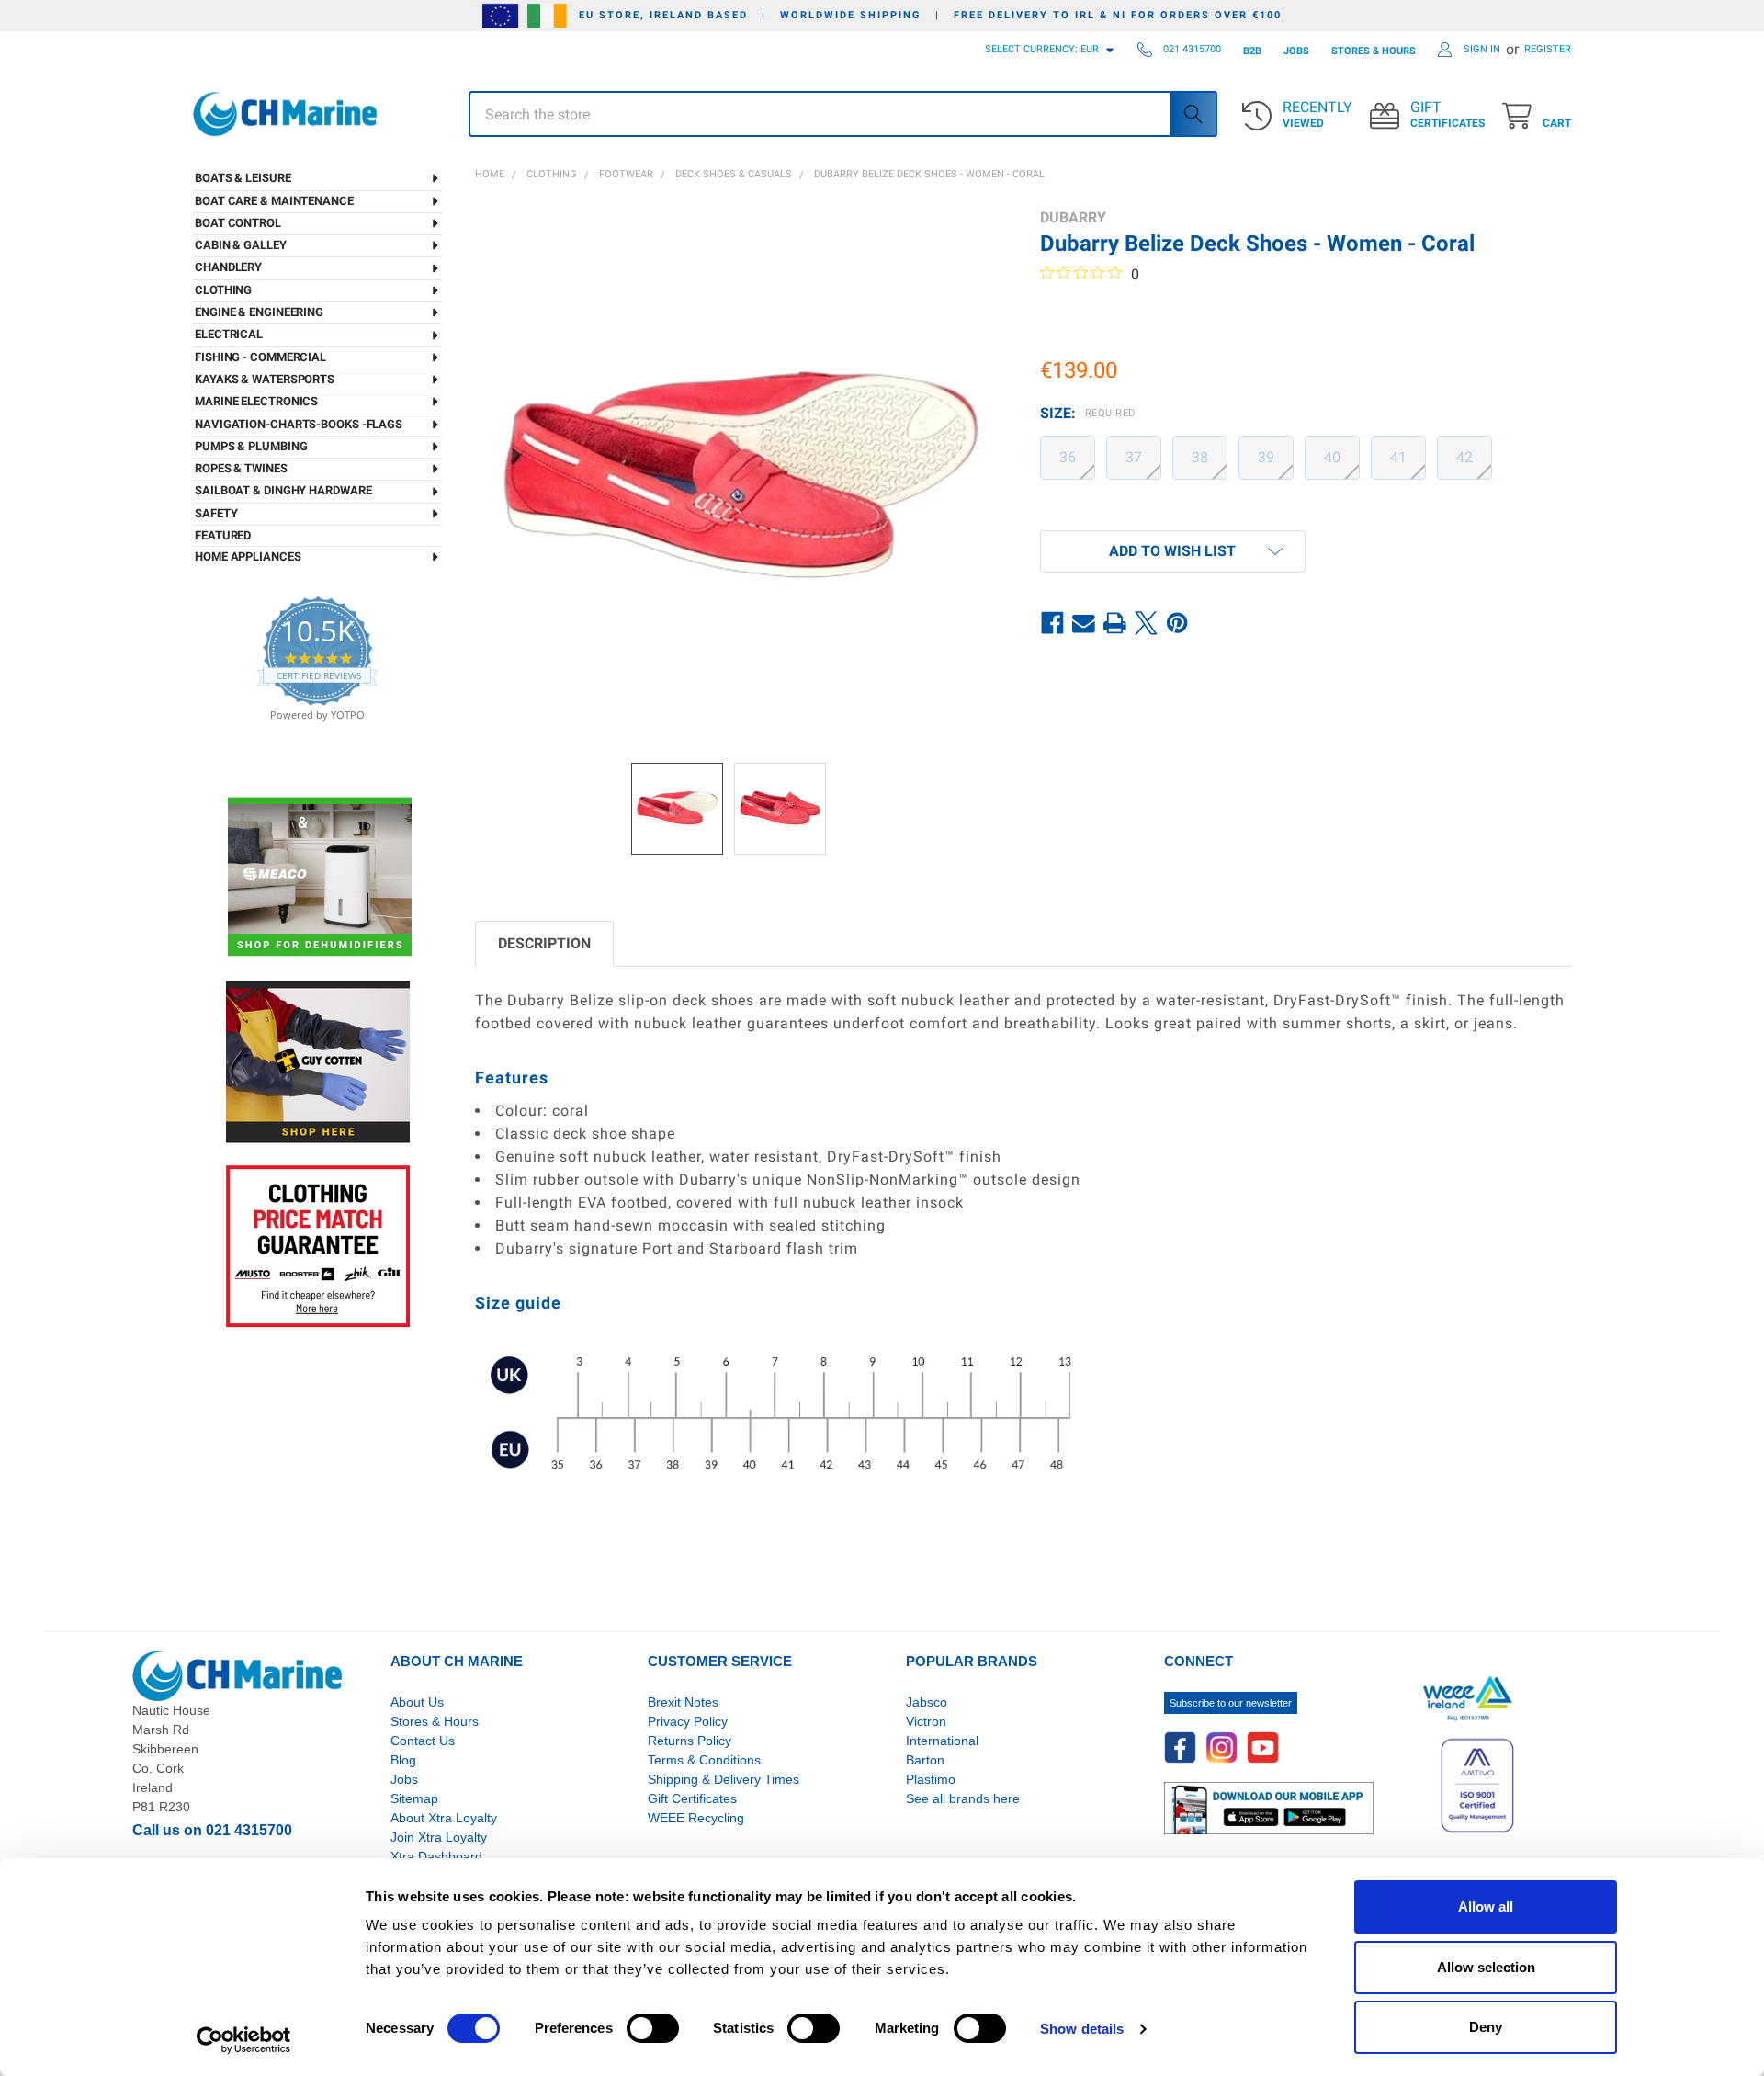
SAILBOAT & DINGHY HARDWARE (283, 490)
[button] (1173, 551)
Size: (1088, 413)
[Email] (1084, 624)
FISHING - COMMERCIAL (260, 357)
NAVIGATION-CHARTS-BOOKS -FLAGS (299, 424)
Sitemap (414, 1798)
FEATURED (223, 535)
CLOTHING (223, 290)
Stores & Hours (435, 1721)
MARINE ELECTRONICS (256, 401)
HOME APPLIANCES (248, 556)
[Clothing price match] (318, 1246)
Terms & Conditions (704, 1760)
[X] (1147, 624)
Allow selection (1486, 1967)
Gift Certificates (692, 1798)
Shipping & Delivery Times (724, 1779)
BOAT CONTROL (238, 223)
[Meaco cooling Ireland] (320, 878)
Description (544, 943)
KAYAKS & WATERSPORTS (265, 379)
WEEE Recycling (696, 1818)
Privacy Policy (688, 1721)
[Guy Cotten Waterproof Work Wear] (318, 1062)
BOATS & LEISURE (243, 178)
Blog (403, 1760)
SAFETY (216, 513)
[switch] (653, 2028)
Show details (1082, 2029)
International (942, 1741)
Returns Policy (690, 1741)
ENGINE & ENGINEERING (259, 312)
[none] (741, 475)
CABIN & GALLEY (241, 245)
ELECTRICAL (229, 334)
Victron (926, 1721)
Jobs (404, 1779)
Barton (925, 1760)
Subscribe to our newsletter (1231, 1703)
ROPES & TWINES (241, 468)
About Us (417, 1702)
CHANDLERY (228, 267)
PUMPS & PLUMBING (251, 446)
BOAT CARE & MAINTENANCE (274, 201)
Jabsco (927, 1702)
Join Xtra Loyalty (439, 1837)
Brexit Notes (683, 1702)
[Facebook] (1053, 624)
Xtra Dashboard (436, 1856)
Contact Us (423, 1741)
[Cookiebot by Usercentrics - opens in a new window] (244, 2040)
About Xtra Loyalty (444, 1818)
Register (1548, 49)
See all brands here (963, 1798)
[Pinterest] (1178, 624)
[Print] (1115, 624)
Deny (1486, 2027)
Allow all (1486, 1906)
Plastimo (931, 1779)
